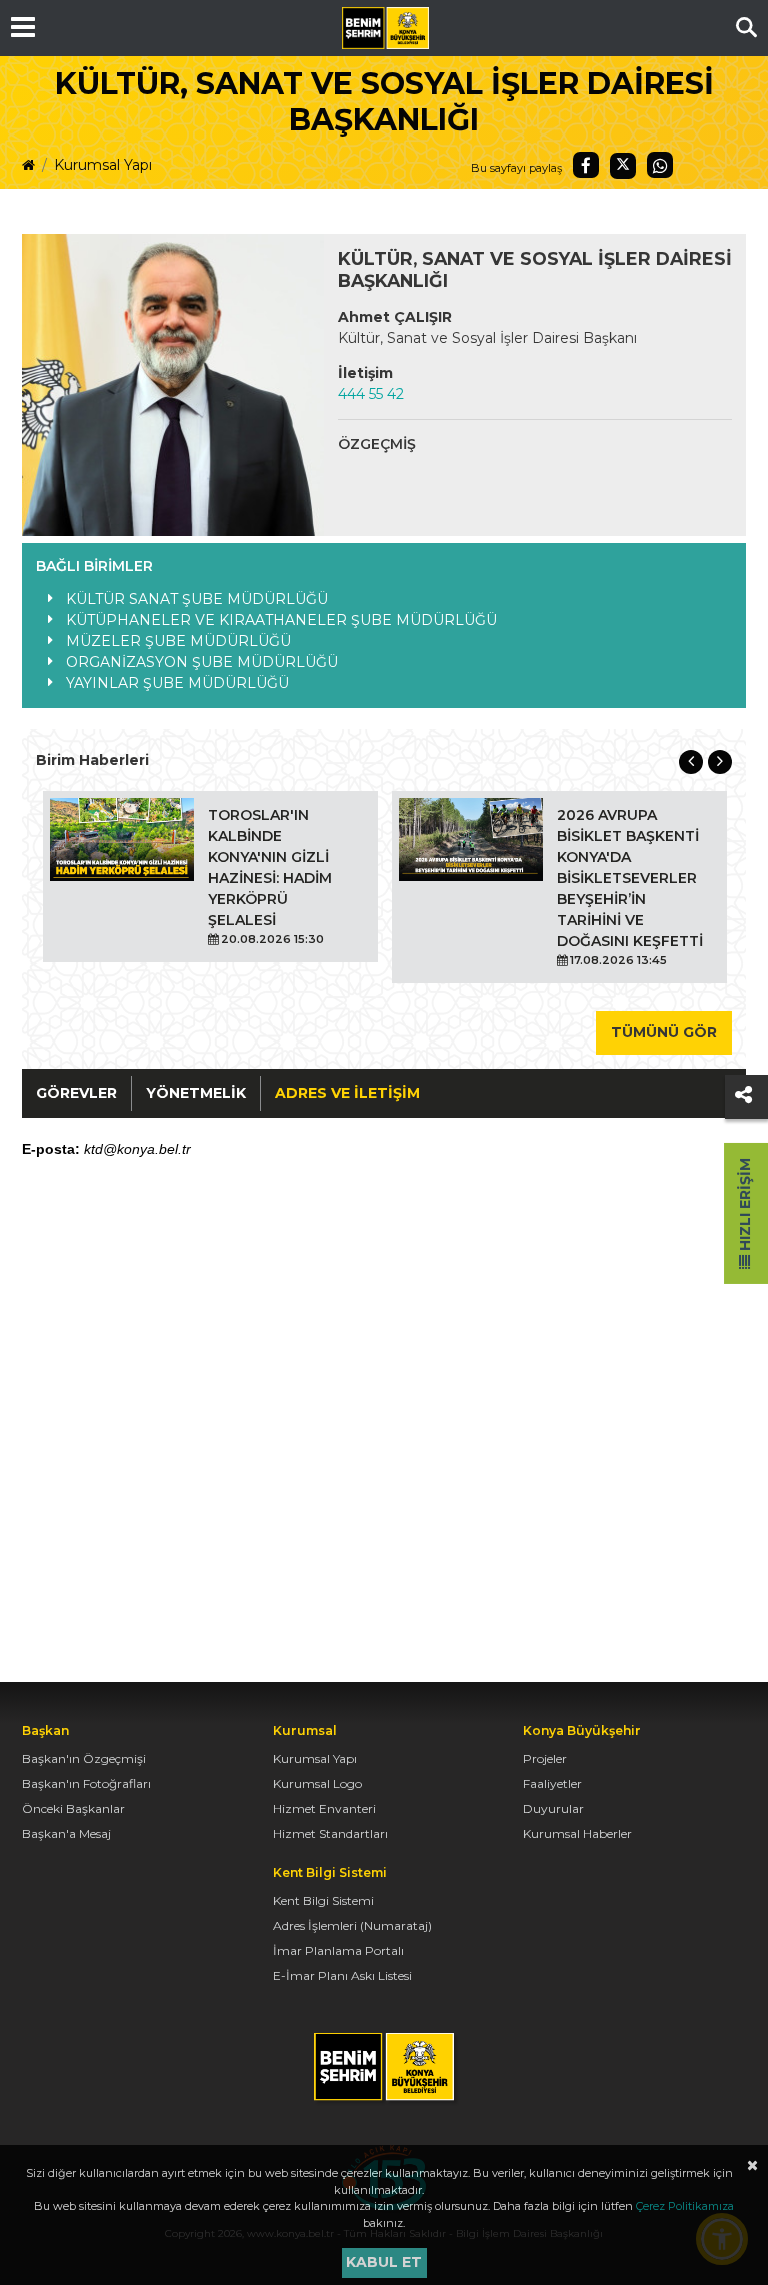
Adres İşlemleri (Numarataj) (352, 1925)
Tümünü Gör (664, 1032)
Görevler (76, 1093)
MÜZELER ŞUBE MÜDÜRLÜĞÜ (178, 641)
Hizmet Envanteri (324, 1808)
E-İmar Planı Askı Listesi (342, 1975)
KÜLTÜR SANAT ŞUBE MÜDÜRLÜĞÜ (197, 599)
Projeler (545, 1758)
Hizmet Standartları (330, 1833)
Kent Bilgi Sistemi (323, 1900)
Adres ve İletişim (347, 1093)
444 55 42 (371, 394)
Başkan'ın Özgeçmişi (84, 1758)
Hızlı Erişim (745, 1206)
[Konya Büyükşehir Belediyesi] (385, 28)
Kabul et (384, 2262)
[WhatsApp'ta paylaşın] (660, 165)
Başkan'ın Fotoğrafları (86, 1783)
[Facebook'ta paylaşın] (586, 165)
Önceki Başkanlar (73, 1808)
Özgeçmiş (377, 444)
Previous (691, 762)
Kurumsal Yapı (103, 165)
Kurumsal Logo (317, 1783)
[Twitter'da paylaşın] (623, 166)
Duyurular (553, 1808)
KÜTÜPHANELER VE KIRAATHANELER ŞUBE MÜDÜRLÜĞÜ (281, 620)
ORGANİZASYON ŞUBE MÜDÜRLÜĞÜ (202, 662)
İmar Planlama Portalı (338, 1950)
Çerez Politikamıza (685, 2206)
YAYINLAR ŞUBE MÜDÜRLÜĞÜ (177, 683)
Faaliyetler (552, 1783)
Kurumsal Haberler (577, 1833)
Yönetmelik (196, 1093)
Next (720, 762)
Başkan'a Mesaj (66, 1833)
